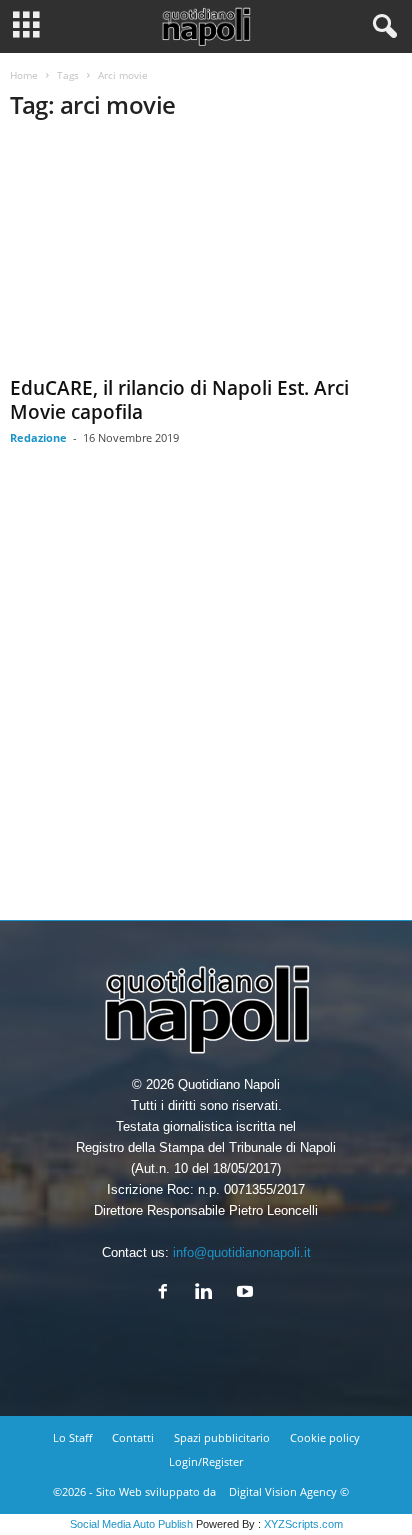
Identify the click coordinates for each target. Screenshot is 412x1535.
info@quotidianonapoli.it (242, 1252)
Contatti (133, 1437)
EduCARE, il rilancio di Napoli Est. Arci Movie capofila (179, 400)
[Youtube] (247, 1293)
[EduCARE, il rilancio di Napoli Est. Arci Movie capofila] (206, 254)
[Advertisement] (206, 698)
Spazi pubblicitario (222, 1437)
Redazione (38, 437)
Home (24, 75)
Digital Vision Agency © (289, 1491)
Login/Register (206, 1461)
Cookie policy (325, 1437)
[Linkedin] (208, 1293)
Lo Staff (72, 1437)
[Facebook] (167, 1293)
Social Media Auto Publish (131, 1524)
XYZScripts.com (303, 1524)
